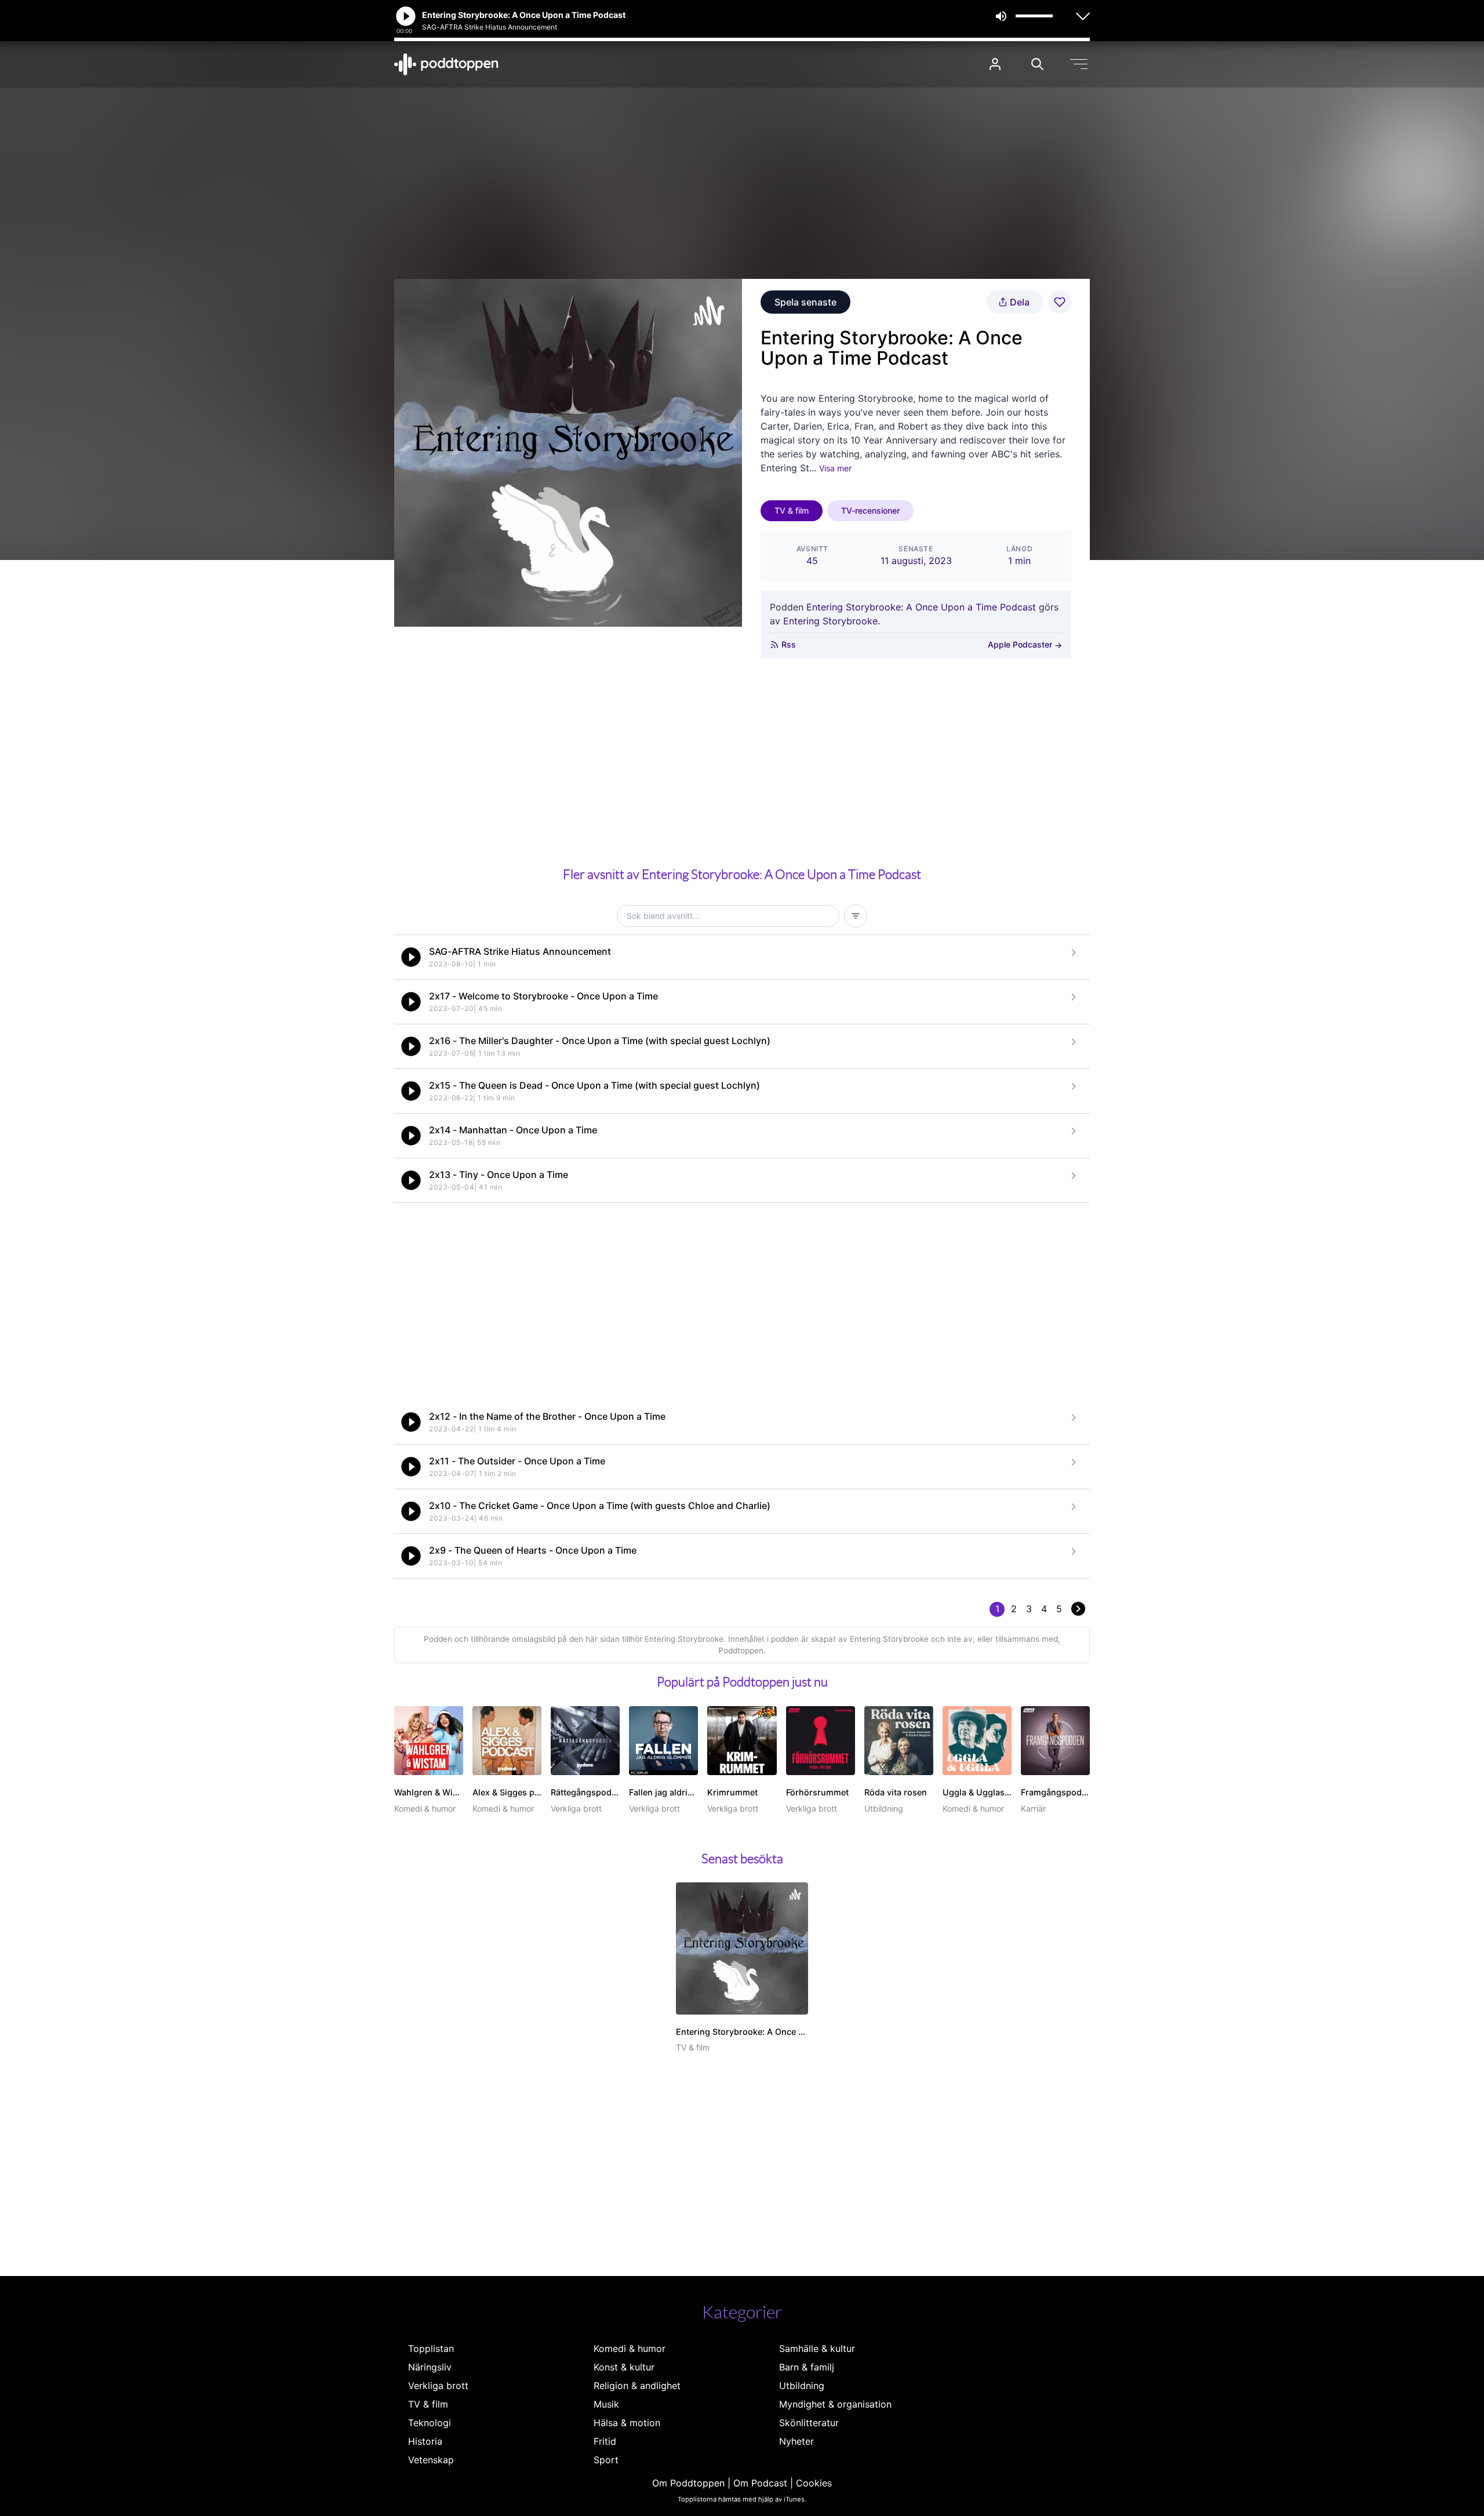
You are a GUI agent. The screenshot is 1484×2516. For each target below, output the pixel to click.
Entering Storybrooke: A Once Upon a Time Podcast (921, 607)
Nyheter (796, 2441)
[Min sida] (995, 64)
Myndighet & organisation (835, 2404)
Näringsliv (430, 2367)
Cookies (814, 2483)
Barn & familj (807, 2367)
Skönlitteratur (809, 2423)
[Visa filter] (856, 916)
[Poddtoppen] (446, 64)
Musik (606, 2404)
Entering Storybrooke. (832, 621)
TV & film (792, 510)
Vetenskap (431, 2460)
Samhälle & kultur (817, 2348)
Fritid (605, 2441)
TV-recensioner (870, 510)
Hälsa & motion (627, 2423)
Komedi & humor (630, 2348)
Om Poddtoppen (688, 2483)
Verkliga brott (438, 2386)
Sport (606, 2460)
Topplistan (431, 2348)
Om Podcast (760, 2483)
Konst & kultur (624, 2367)
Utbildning (802, 2386)
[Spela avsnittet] (411, 957)
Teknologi (430, 2423)
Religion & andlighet (637, 2386)
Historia (425, 2441)
